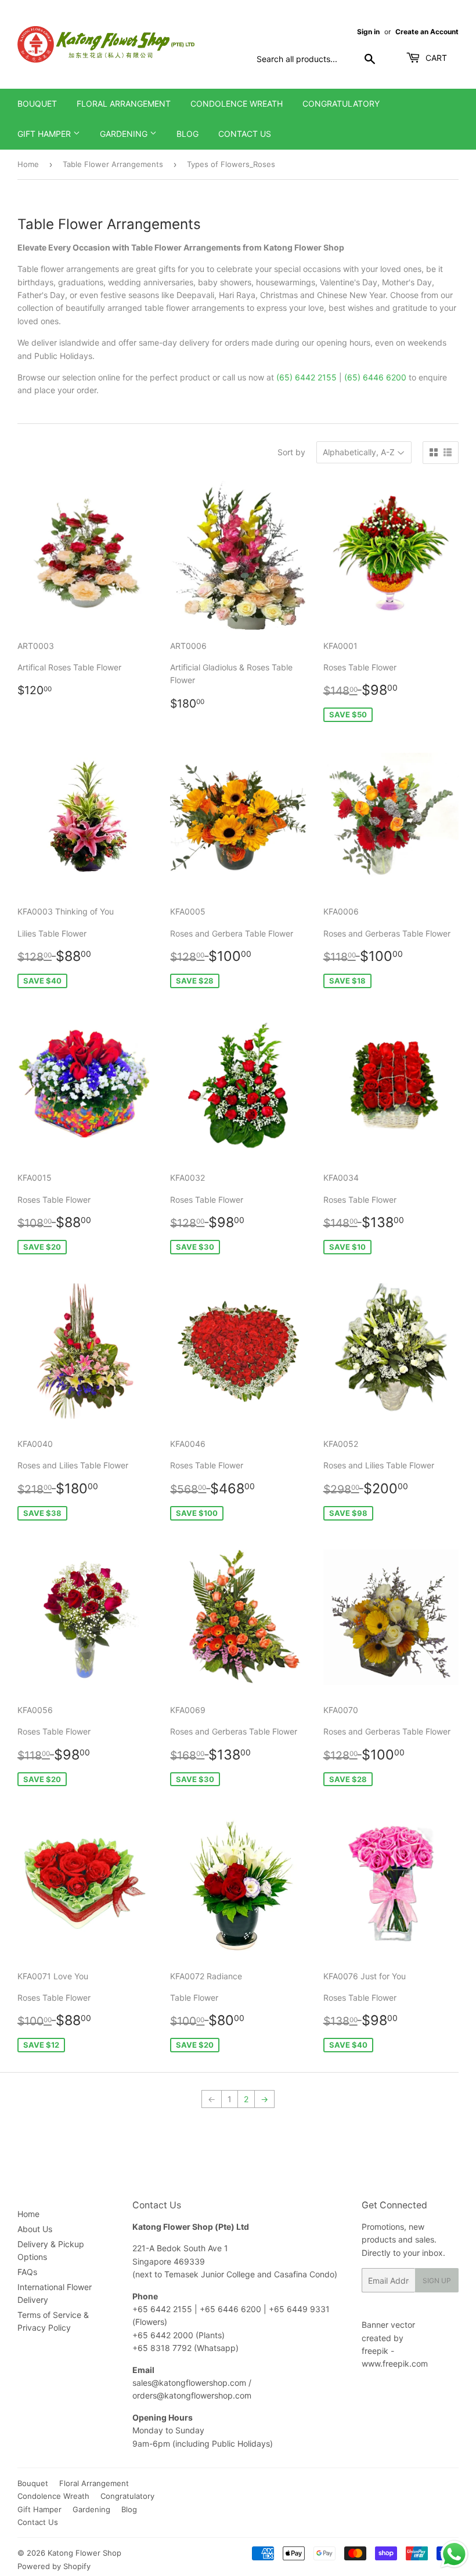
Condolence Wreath (237, 104)
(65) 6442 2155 (306, 377)
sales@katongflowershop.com (189, 2383)
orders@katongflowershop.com (192, 2395)
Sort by (291, 452)
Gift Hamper (45, 134)
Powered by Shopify (54, 2566)
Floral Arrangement (124, 104)
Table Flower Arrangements (113, 164)
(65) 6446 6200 (375, 377)
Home (28, 164)
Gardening (125, 134)
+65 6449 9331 (299, 2309)
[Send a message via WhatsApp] (454, 2554)
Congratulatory (341, 104)
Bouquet (37, 104)
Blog (187, 134)
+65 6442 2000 (163, 2335)
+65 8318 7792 (162, 2348)
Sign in (368, 32)
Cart (435, 58)
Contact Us (245, 134)
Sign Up (437, 2281)
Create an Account (427, 32)
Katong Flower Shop (84, 2553)
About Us (35, 2229)
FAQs (27, 2272)
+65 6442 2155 (163, 2309)
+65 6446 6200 (232, 2309)
